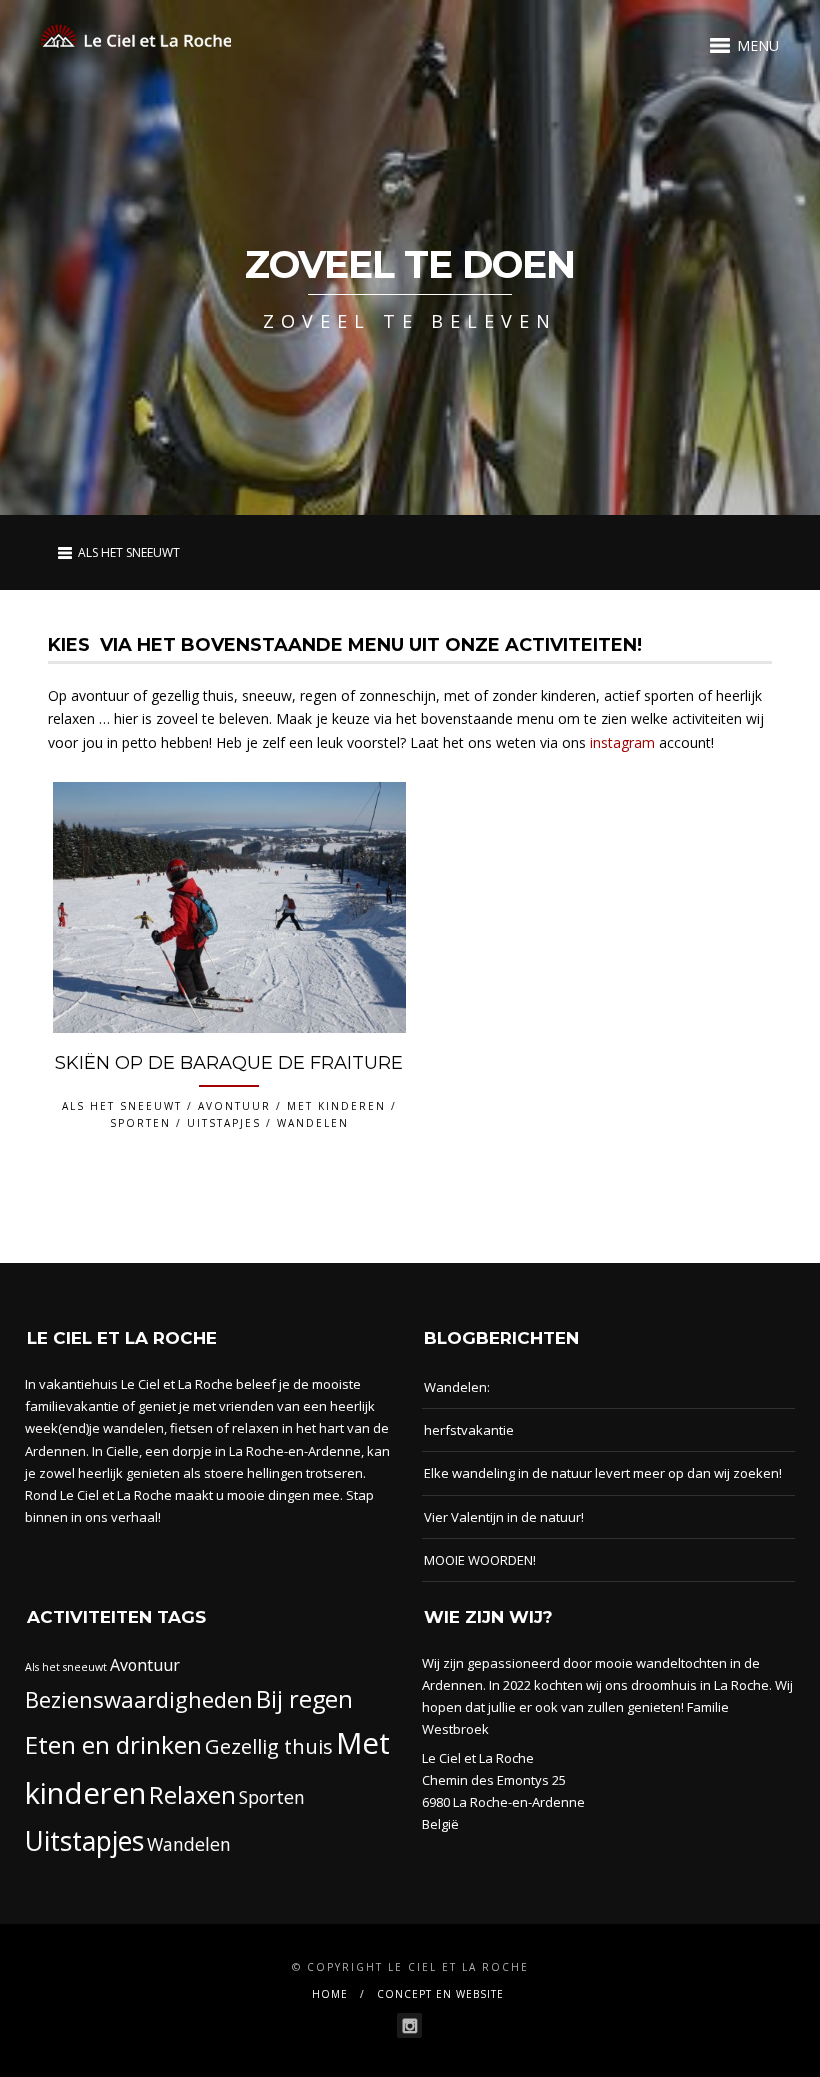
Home (330, 1994)
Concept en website (440, 1994)
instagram (622, 742)
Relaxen (192, 1795)
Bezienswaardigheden (139, 1699)
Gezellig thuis (269, 1746)
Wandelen (189, 1844)
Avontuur (145, 1665)
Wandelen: (457, 1387)
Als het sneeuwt (66, 1667)
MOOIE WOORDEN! (480, 1560)
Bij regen (304, 1699)
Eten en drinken (113, 1744)
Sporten (272, 1797)
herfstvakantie (469, 1430)
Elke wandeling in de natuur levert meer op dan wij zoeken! (603, 1473)
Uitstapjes (84, 1841)
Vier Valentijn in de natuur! (504, 1517)
